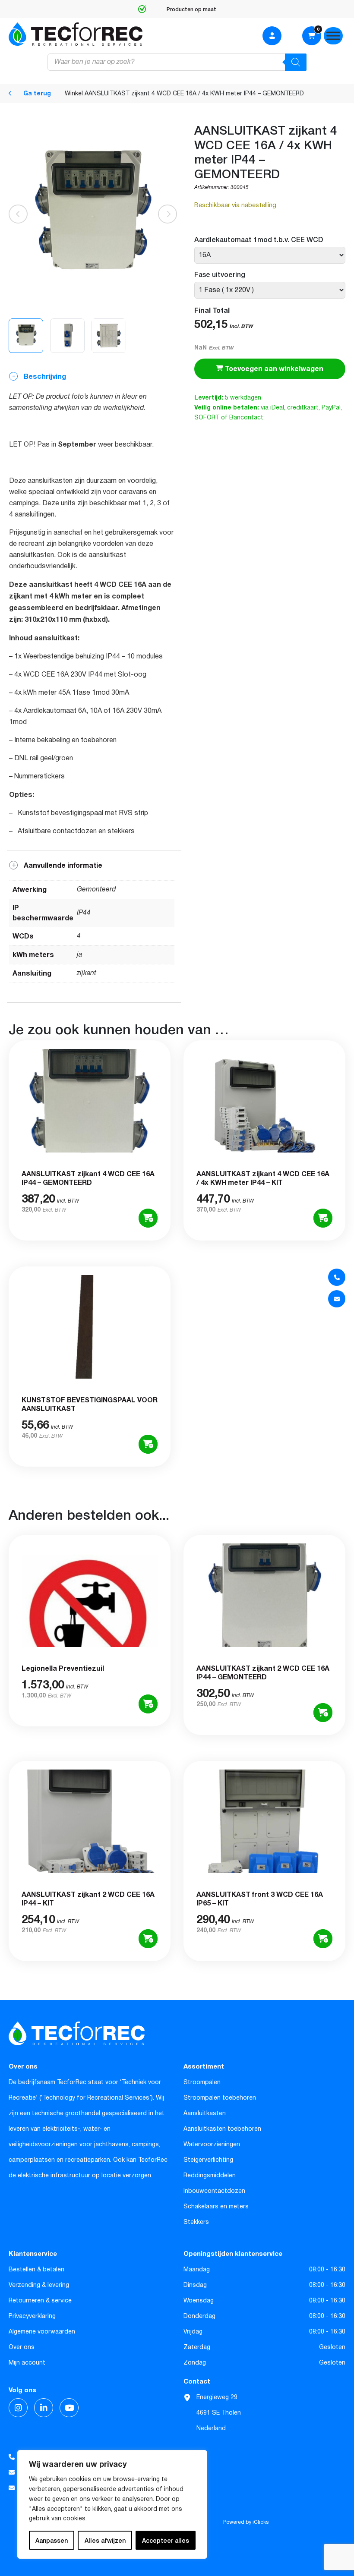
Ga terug (36, 93)
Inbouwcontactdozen (214, 2191)
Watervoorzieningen (212, 2145)
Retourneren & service (40, 2301)
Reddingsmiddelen (210, 2176)
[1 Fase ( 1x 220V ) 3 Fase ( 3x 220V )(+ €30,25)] (270, 290)
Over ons (22, 2347)
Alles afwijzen (105, 2540)
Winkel (74, 94)
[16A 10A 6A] (270, 255)
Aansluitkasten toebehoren (222, 2129)
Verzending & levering (39, 2285)
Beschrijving (44, 377)
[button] (168, 214)
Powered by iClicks (246, 2522)
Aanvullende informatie (62, 866)
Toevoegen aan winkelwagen (273, 369)
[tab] (94, 610)
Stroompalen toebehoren (220, 2098)
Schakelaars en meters (216, 2207)
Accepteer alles (166, 2540)
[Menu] (333, 36)
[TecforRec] (76, 34)
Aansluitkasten (205, 2113)
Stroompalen (202, 2082)
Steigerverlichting (208, 2160)
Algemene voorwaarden (42, 2332)
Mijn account (27, 2363)
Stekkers (196, 2222)
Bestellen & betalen (36, 2270)
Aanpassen (52, 2540)
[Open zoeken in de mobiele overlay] (177, 62)
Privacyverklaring (32, 2316)
